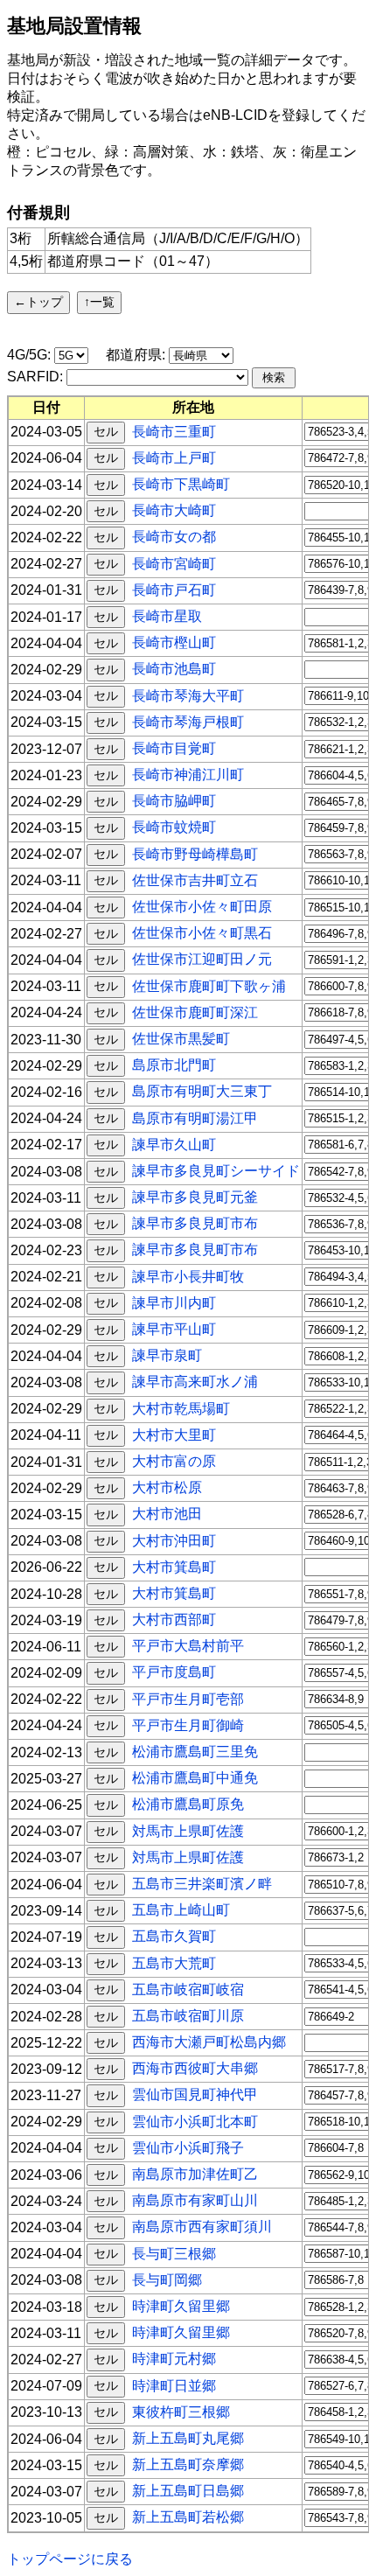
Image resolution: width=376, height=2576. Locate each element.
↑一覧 (99, 302)
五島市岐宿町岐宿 (188, 1989)
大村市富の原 (174, 1461)
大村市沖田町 (174, 1540)
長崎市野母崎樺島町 (195, 853)
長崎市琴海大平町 (188, 695)
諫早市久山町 (174, 1144)
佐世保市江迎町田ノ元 (202, 959)
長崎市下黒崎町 (181, 484)
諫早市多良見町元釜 (195, 1197)
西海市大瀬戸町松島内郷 (209, 2042)
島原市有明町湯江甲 (195, 1117)
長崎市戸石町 (174, 589)
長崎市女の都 (174, 537)
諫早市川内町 (174, 1302)
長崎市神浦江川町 (188, 775)
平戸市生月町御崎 (188, 1724)
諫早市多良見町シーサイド (216, 1171)
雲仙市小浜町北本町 (195, 2121)
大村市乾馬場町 (181, 1408)
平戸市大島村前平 (188, 1646)
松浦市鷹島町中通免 (195, 1778)
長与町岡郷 (167, 2279)
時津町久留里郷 (181, 2306)
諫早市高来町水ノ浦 (195, 1382)
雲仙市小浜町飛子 (188, 2147)
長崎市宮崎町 (174, 563)
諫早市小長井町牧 (188, 1276)
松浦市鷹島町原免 (188, 1804)
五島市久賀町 (174, 1936)
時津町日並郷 (174, 2385)
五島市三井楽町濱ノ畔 (202, 1884)
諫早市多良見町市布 (195, 1223)
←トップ (38, 302)
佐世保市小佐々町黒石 (202, 933)
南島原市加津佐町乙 (195, 2174)
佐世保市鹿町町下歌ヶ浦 (209, 985)
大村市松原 (167, 1487)
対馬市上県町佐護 (188, 1830)
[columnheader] (47, 408)
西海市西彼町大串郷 (195, 2068)
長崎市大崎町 (174, 510)
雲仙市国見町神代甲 (195, 2094)
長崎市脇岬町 (174, 801)
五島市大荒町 (174, 1962)
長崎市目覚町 (174, 748)
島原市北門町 (174, 1065)
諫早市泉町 (167, 1355)
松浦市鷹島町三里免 (195, 1752)
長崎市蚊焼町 (174, 827)
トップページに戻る (70, 2559)
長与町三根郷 (174, 2253)
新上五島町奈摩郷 (188, 2464)
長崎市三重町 (174, 431)
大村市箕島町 (174, 1566)
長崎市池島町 (174, 669)
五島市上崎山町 (181, 1910)
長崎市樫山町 (174, 642)
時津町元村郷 (174, 2359)
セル (106, 431)
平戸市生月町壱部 (188, 1698)
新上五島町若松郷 (188, 2517)
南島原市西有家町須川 (202, 2227)
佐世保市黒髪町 (181, 1039)
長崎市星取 (167, 616)
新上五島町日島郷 (188, 2491)
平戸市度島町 (174, 1672)
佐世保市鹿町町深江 (195, 1012)
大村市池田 (167, 1514)
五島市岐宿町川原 (188, 2016)
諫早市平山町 (174, 1329)
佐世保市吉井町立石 (195, 880)
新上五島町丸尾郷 (188, 2438)
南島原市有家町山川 (195, 2200)
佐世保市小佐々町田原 (202, 907)
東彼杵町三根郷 (181, 2411)
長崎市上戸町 (174, 457)
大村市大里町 (174, 1434)
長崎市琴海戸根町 (188, 721)
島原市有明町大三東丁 (202, 1091)
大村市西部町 (174, 1620)
